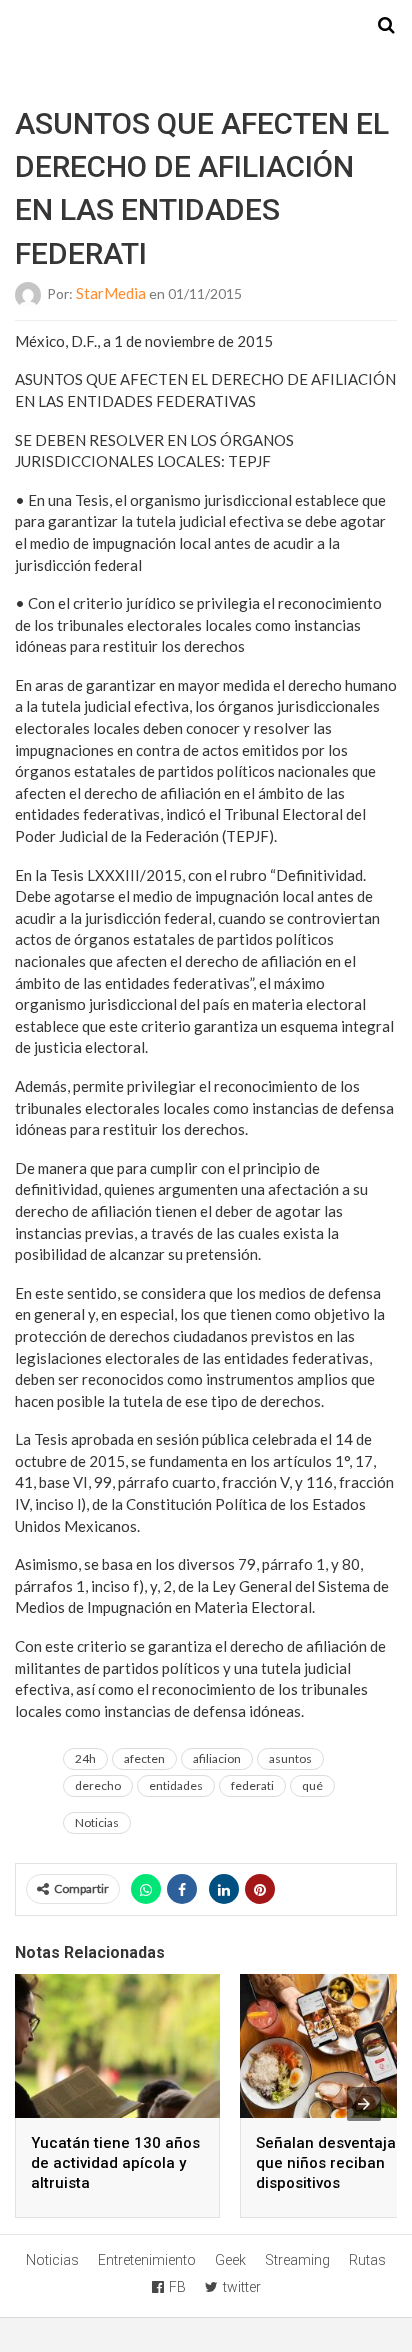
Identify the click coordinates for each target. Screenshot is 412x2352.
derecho (98, 1785)
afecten (144, 1758)
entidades (176, 1785)
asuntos (290, 1758)
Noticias (97, 1822)
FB (177, 2287)
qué (312, 1785)
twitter (242, 2287)
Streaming (297, 2260)
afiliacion (217, 1758)
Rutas (367, 2260)
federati (252, 1785)
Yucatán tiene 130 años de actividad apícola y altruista (115, 2163)
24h (85, 1758)
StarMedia (111, 293)
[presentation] (364, 2104)
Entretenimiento (147, 2260)
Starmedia (206, 26)
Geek (230, 2260)
